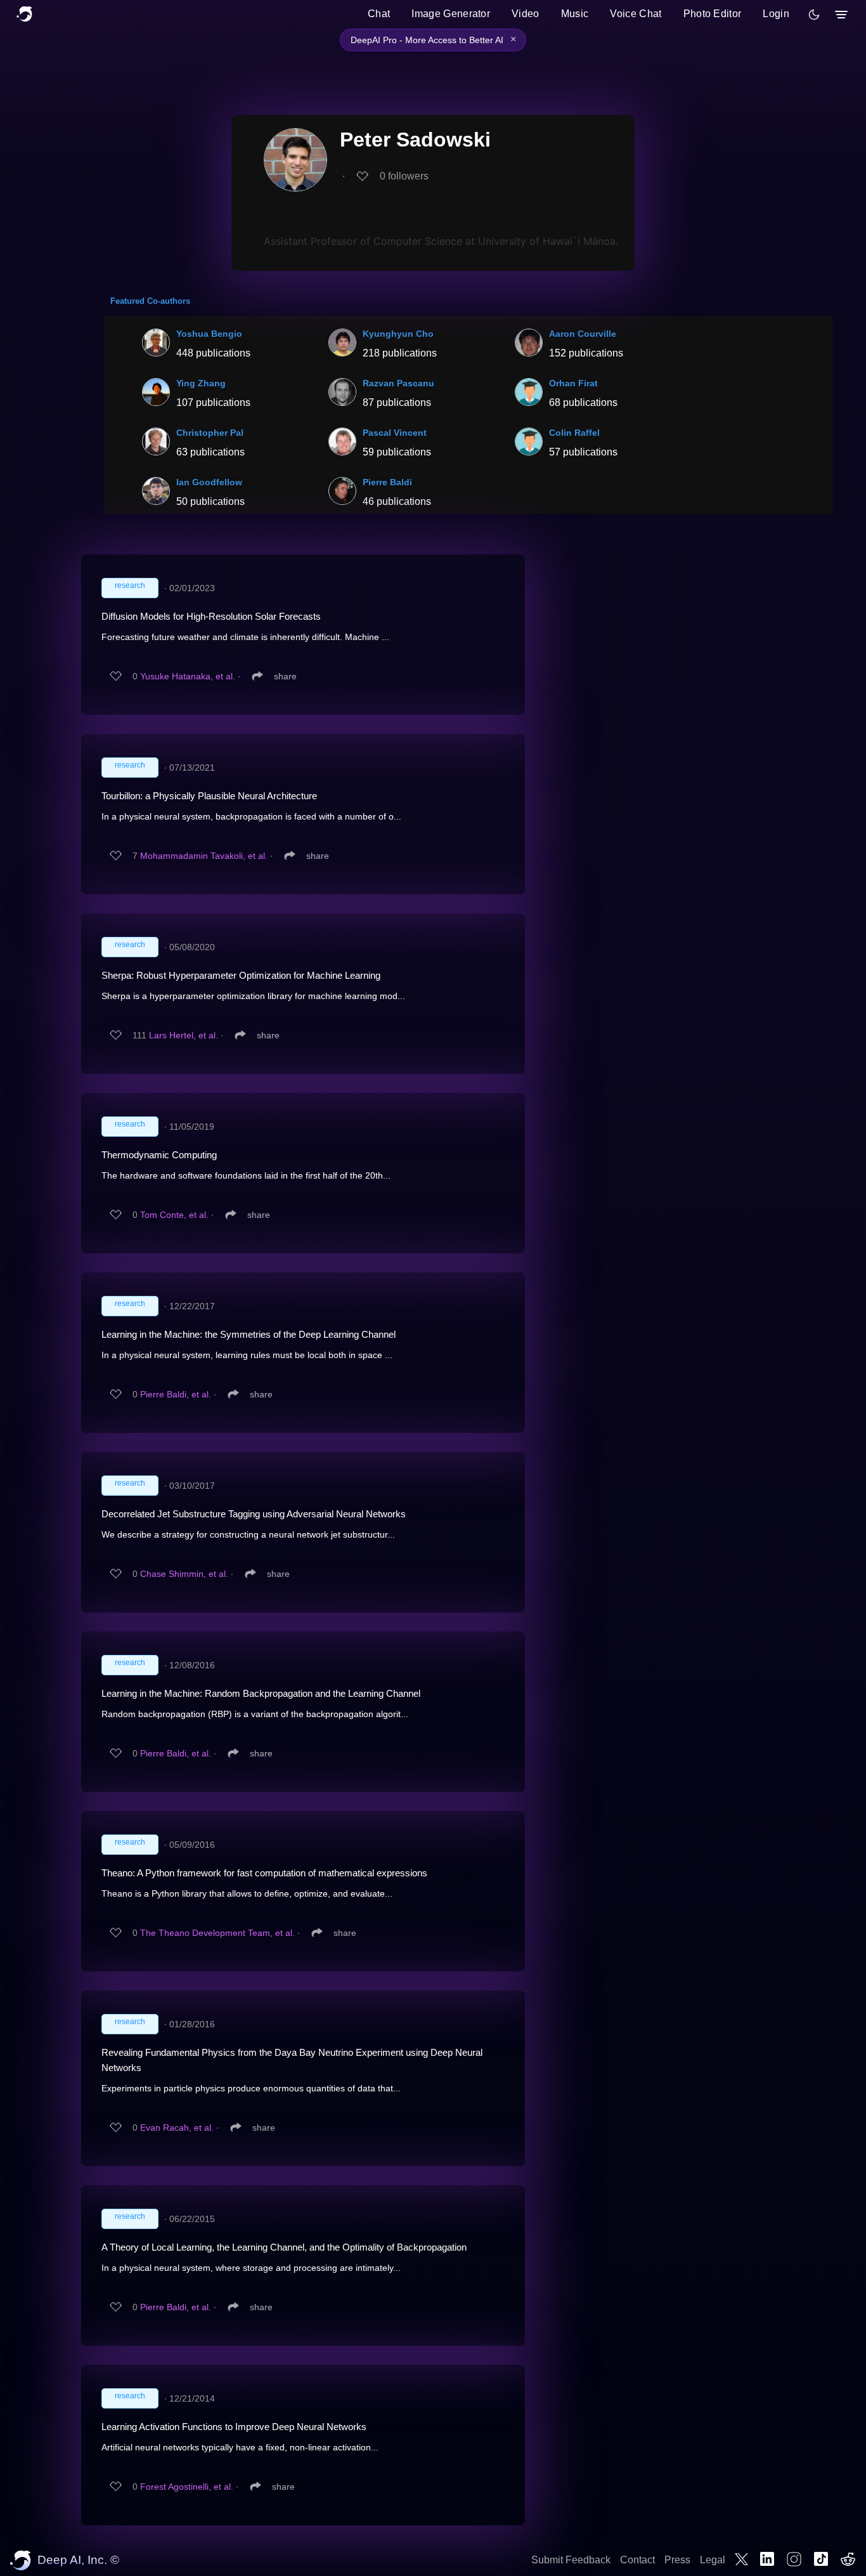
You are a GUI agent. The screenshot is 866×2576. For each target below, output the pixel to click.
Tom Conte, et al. (174, 1215)
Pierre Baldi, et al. (176, 1394)
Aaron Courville (583, 334)
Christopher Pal (210, 433)
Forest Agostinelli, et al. (187, 2487)
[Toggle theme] (814, 15)
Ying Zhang (201, 383)
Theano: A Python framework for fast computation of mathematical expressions (264, 1873)
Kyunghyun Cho (398, 334)
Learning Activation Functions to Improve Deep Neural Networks (234, 2427)
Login (776, 14)
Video (526, 14)
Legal (713, 2560)
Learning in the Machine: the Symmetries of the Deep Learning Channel (249, 1334)
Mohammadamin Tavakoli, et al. (204, 856)
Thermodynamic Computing (159, 1155)
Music (575, 14)
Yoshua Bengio (209, 334)
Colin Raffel (574, 433)
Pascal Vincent (395, 433)
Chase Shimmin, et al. (184, 1574)
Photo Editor (713, 14)
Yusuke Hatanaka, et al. (188, 676)
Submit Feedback (571, 2560)
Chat (379, 14)
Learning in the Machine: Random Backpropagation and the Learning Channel (261, 1693)
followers (404, 176)
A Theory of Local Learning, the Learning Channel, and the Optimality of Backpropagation (284, 2247)
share (285, 676)
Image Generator (451, 14)
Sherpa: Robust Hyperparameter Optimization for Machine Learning (241, 975)
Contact (637, 2560)
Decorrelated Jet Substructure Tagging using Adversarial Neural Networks (254, 1514)
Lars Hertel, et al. (184, 1035)
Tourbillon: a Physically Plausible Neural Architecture (209, 796)
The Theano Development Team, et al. (217, 1933)
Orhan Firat (573, 383)
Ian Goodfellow (209, 482)
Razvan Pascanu (398, 383)
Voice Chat (636, 14)
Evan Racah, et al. (177, 2128)
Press (677, 2560)
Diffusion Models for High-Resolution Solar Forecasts (211, 616)
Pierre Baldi (387, 482)
